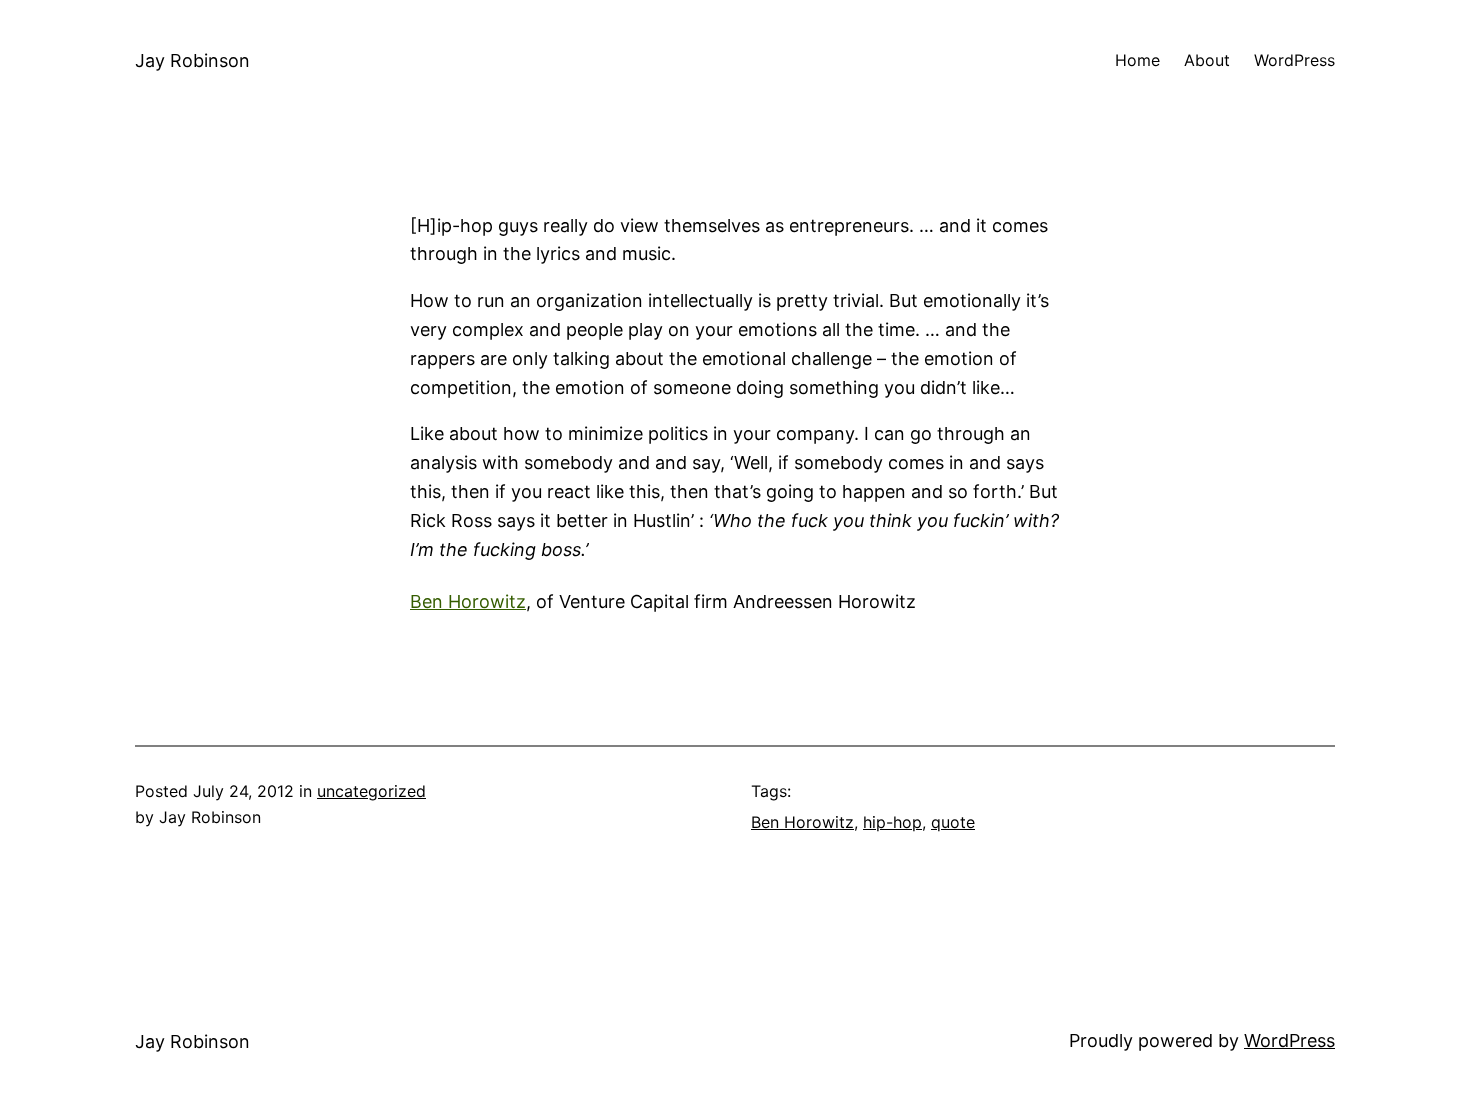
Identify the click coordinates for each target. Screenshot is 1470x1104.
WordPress (1289, 1040)
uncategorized (371, 791)
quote (953, 822)
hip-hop (892, 822)
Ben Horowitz (468, 601)
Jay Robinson (192, 60)
